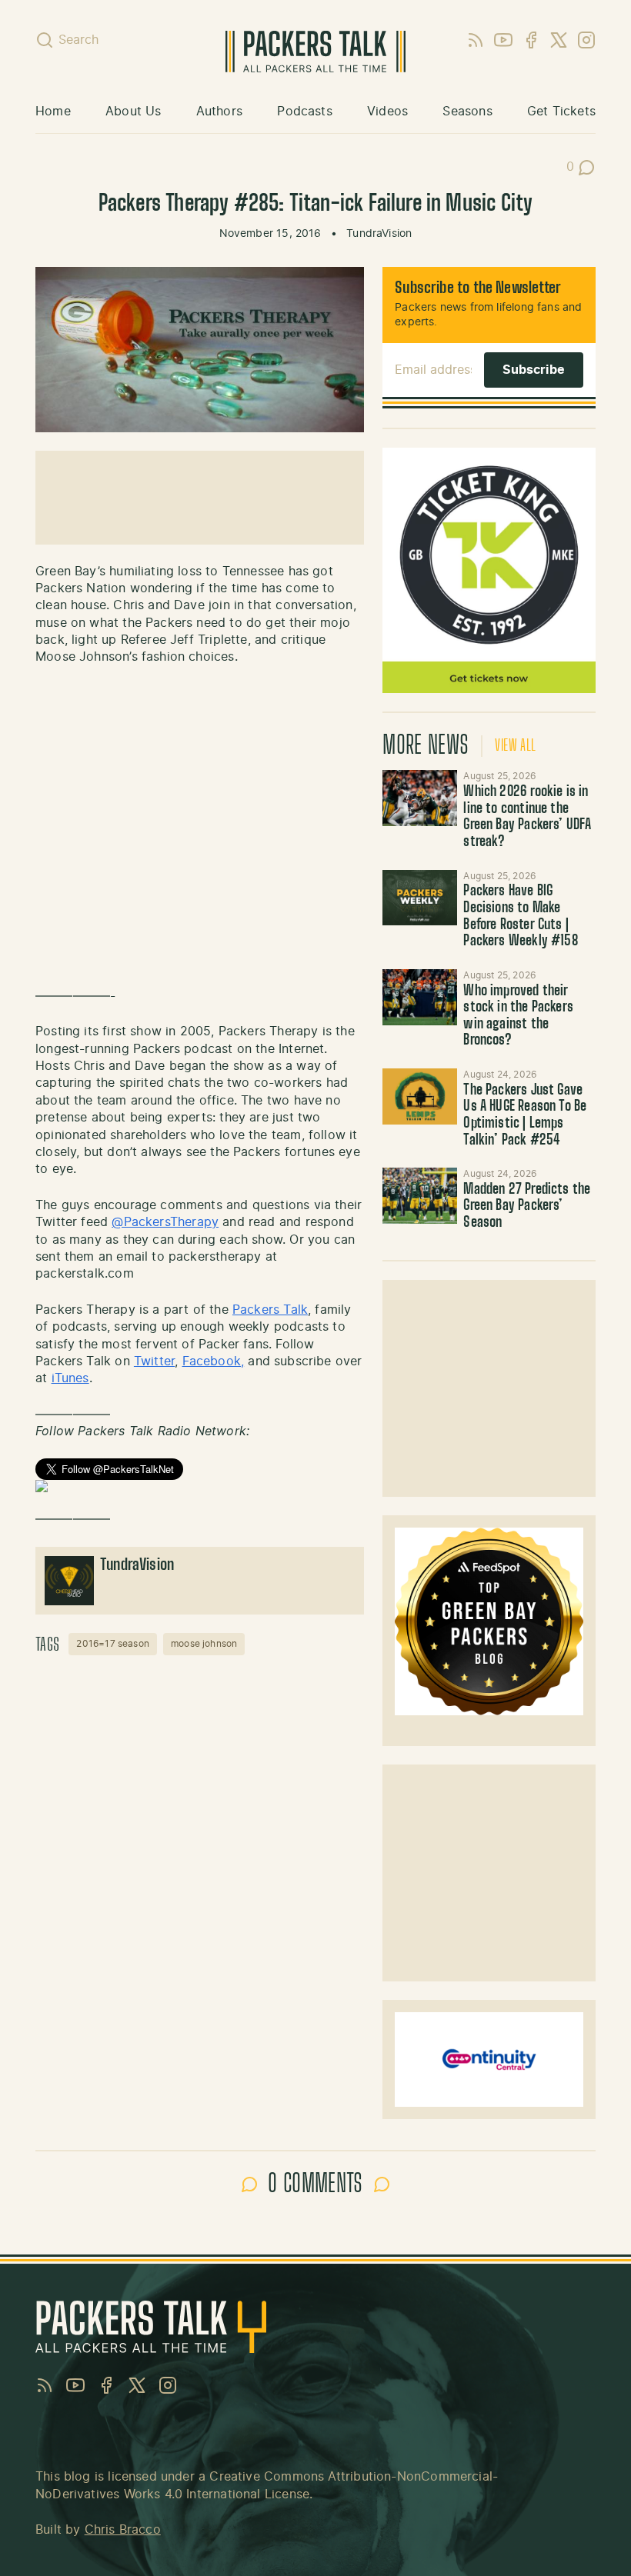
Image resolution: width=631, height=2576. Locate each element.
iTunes (70, 1378)
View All (515, 746)
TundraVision (379, 234)
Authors (219, 112)
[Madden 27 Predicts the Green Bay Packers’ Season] (420, 1196)
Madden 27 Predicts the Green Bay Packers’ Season (527, 1206)
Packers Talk (270, 1310)
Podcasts (304, 112)
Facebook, (214, 1361)
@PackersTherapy (165, 1222)
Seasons (467, 112)
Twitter (154, 1361)
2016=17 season (113, 1644)
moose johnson (204, 1644)
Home (53, 112)
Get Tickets (561, 112)
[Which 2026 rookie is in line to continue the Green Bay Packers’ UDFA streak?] (420, 798)
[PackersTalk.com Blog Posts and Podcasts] (316, 52)
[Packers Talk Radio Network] (200, 1486)
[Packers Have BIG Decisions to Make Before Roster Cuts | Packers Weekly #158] (420, 898)
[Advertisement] (489, 1388)
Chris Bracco (123, 2530)
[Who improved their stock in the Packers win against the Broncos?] (420, 997)
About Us (133, 112)
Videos (387, 112)
